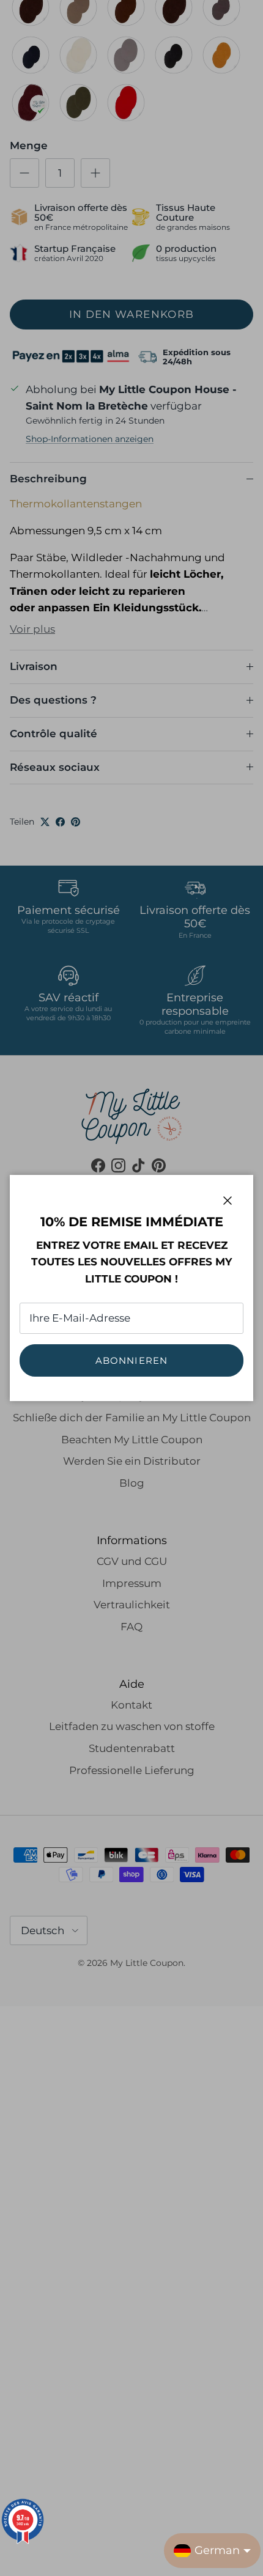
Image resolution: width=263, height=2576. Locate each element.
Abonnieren (132, 1360)
